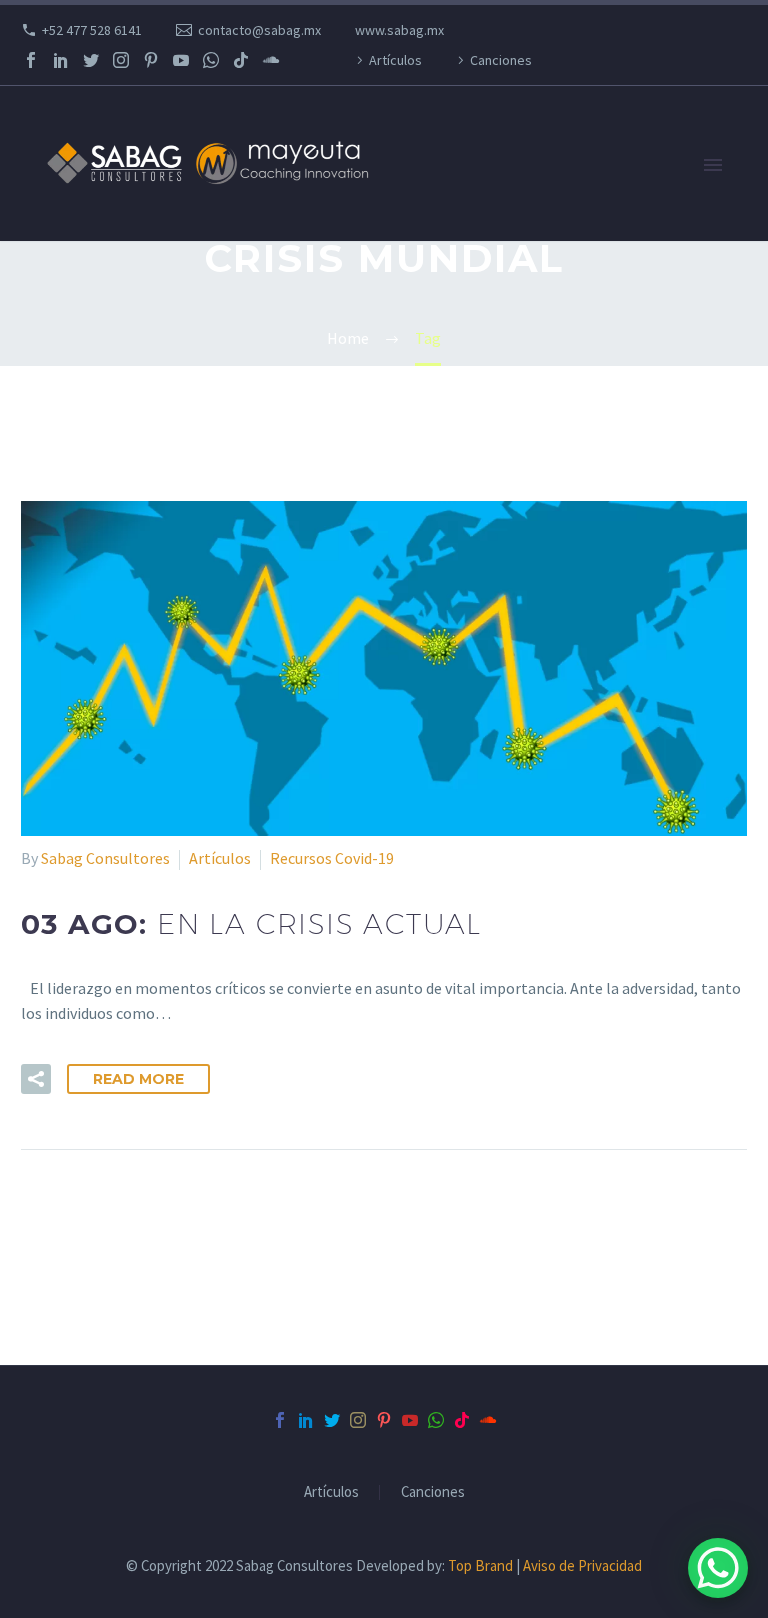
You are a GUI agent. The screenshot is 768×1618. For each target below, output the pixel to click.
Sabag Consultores (105, 858)
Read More (138, 1079)
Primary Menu (713, 165)
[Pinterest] (151, 60)
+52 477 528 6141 (92, 30)
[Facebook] (31, 60)
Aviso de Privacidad (582, 1565)
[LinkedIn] (61, 60)
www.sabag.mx (399, 30)
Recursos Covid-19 (332, 858)
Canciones (501, 60)
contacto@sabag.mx (259, 30)
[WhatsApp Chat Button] (718, 1568)
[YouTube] (181, 60)
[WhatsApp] (211, 60)
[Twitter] (91, 60)
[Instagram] (121, 60)
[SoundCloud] (271, 60)
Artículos (395, 60)
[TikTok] (241, 60)
